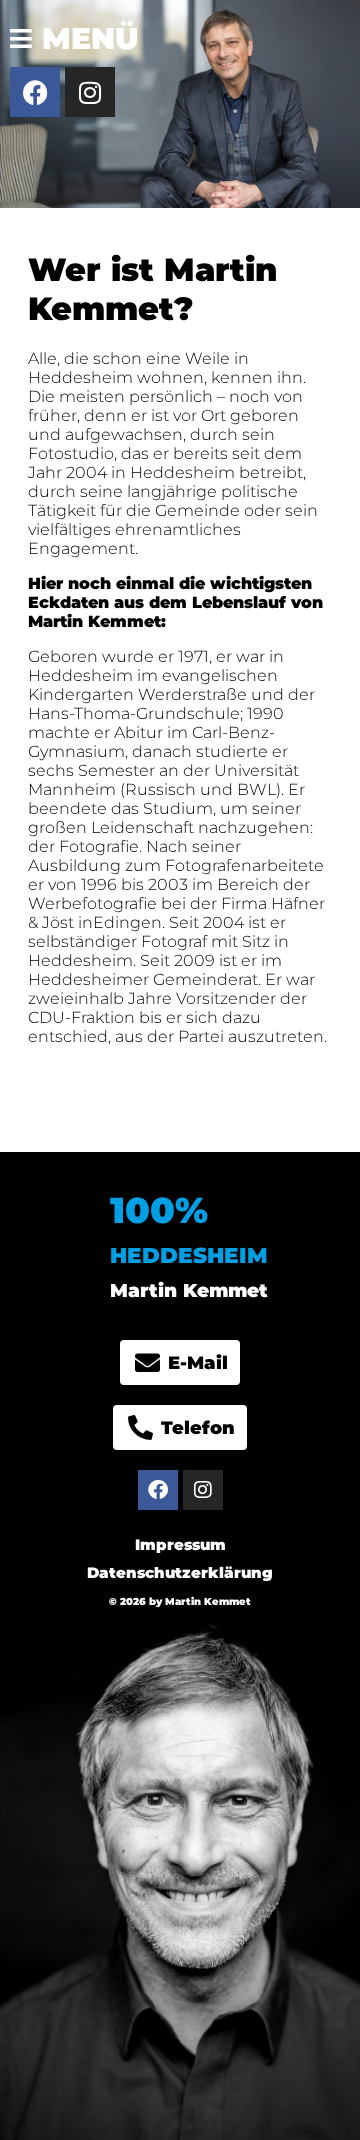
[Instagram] (90, 92)
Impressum (180, 1544)
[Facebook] (35, 92)
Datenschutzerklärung (180, 1572)
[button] (69, 28)
